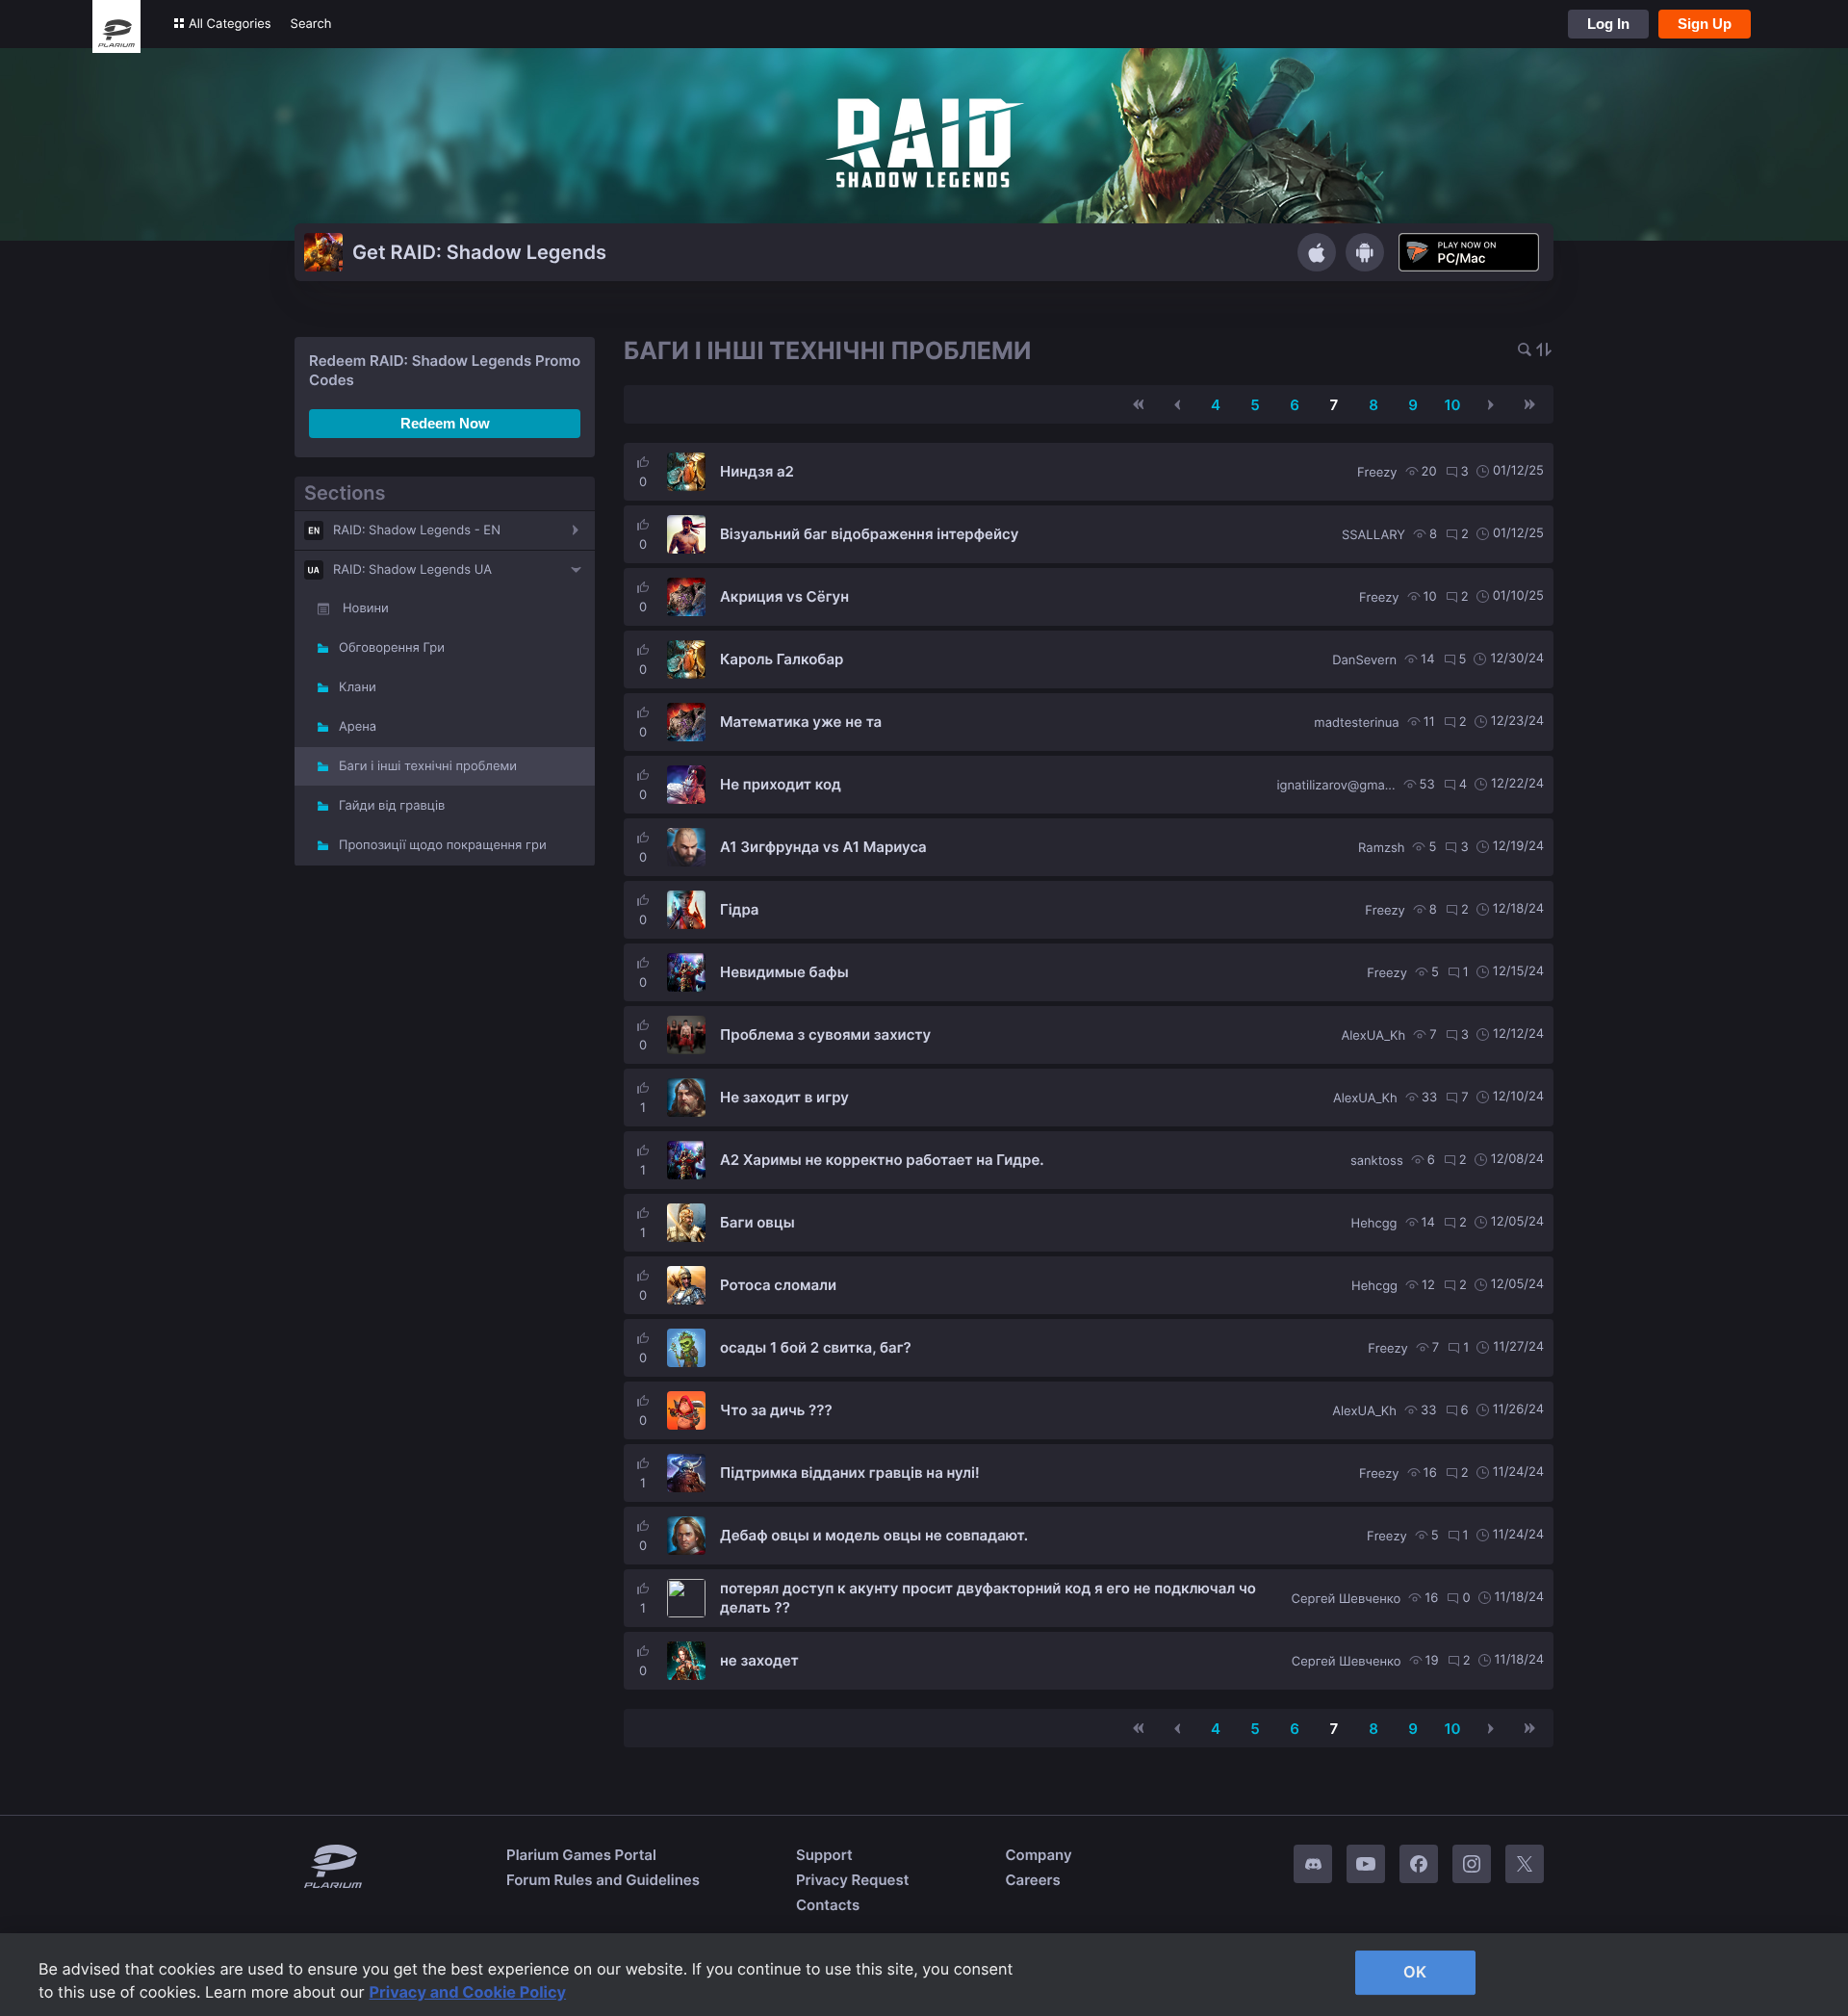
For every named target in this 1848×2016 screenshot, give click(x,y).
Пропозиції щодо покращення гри (443, 845)
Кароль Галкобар (782, 659)
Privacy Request (852, 1880)
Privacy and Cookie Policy (468, 1992)
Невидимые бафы (784, 972)
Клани (358, 687)
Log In (1608, 24)
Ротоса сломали (778, 1285)
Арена (358, 727)
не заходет (759, 1660)
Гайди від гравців (392, 806)
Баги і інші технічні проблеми (428, 766)
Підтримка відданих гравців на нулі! (850, 1473)
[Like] (643, 462)
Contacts (828, 1905)
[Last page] (1529, 404)
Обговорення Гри (392, 648)
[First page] (1139, 404)
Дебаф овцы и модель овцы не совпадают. (874, 1535)
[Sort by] (1544, 351)
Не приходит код (781, 784)
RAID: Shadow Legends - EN (417, 530)
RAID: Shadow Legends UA (412, 570)
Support (824, 1855)
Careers (1032, 1880)
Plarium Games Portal (581, 1855)
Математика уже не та (801, 722)
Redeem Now (445, 423)
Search (311, 24)
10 (1452, 405)
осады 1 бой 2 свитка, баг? (816, 1347)
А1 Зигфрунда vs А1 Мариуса (823, 847)
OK (1415, 1972)
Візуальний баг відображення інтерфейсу (869, 534)
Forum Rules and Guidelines (603, 1880)
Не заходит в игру (784, 1097)
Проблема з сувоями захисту (825, 1034)
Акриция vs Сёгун (784, 596)
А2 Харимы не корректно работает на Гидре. (882, 1160)
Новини (366, 608)
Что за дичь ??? (776, 1410)
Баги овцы (757, 1222)
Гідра (739, 909)
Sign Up (1705, 24)
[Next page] (1491, 404)
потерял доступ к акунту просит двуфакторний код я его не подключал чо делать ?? (988, 1598)
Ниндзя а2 (757, 471)
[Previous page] (1177, 404)
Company (1038, 1855)
